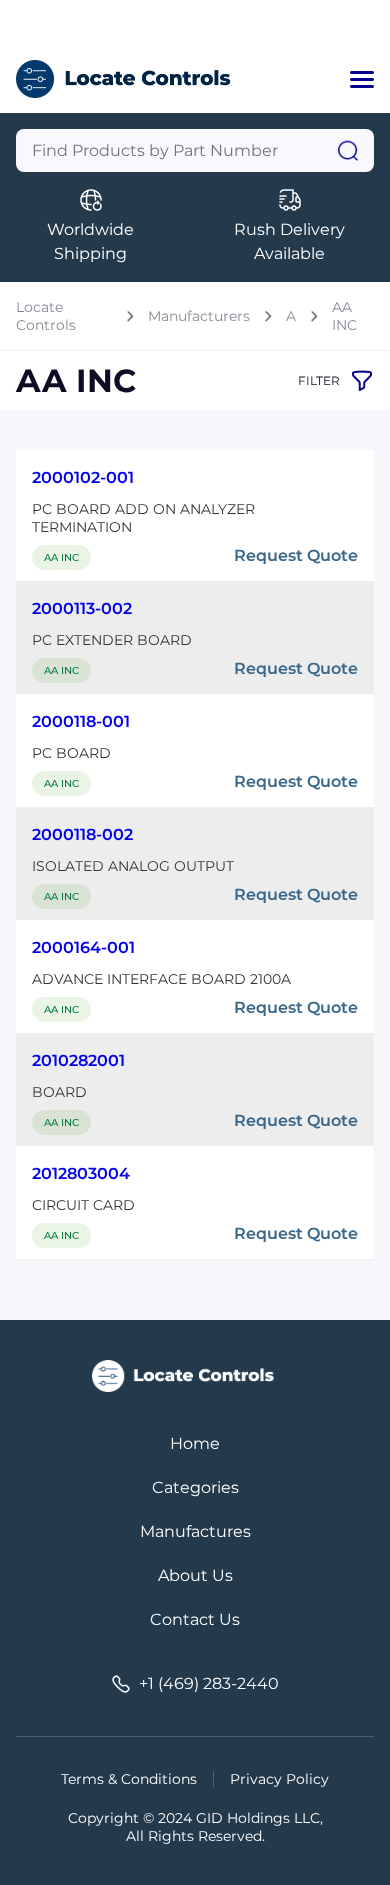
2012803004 (81, 1173)
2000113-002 (82, 608)
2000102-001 (83, 477)
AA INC (344, 316)
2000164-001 (83, 947)
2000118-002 (82, 834)
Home (195, 1443)
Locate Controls (46, 316)
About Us (195, 1575)
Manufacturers (199, 316)
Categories (195, 1487)
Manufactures (195, 1531)
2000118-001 (81, 721)
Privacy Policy (279, 1779)
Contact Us (195, 1619)
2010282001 (78, 1060)
